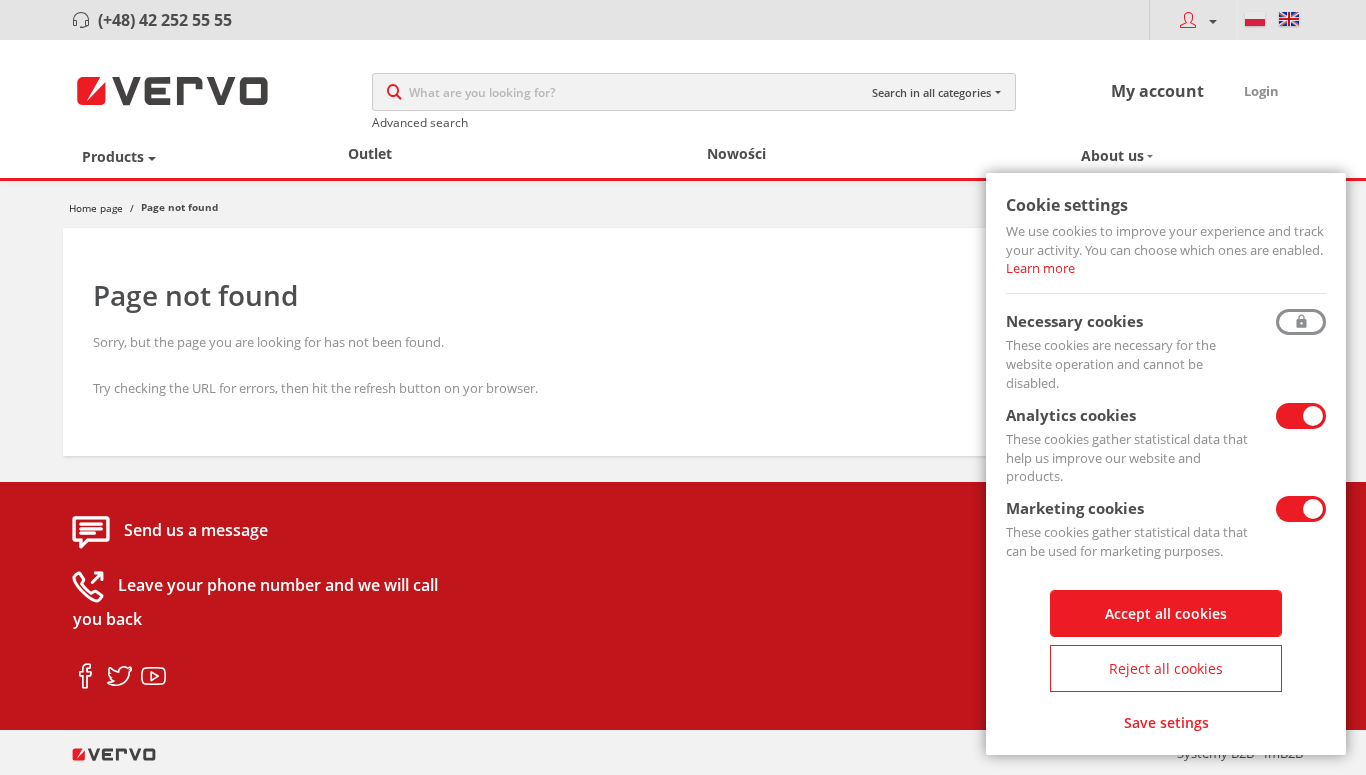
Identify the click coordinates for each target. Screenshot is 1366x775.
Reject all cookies (1166, 668)
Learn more (1040, 268)
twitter (119, 677)
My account (1157, 91)
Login (1261, 91)
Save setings (1166, 722)
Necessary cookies (1074, 321)
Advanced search (420, 122)
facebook (85, 677)
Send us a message (196, 531)
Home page (96, 208)
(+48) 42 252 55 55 (165, 20)
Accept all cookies (1166, 613)
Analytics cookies (1071, 415)
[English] (1289, 20)
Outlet (370, 153)
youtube (153, 677)
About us (1112, 155)
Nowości (736, 153)
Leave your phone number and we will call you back (255, 603)
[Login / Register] (1193, 20)
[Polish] (1255, 20)
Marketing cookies (1075, 508)
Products (113, 156)
